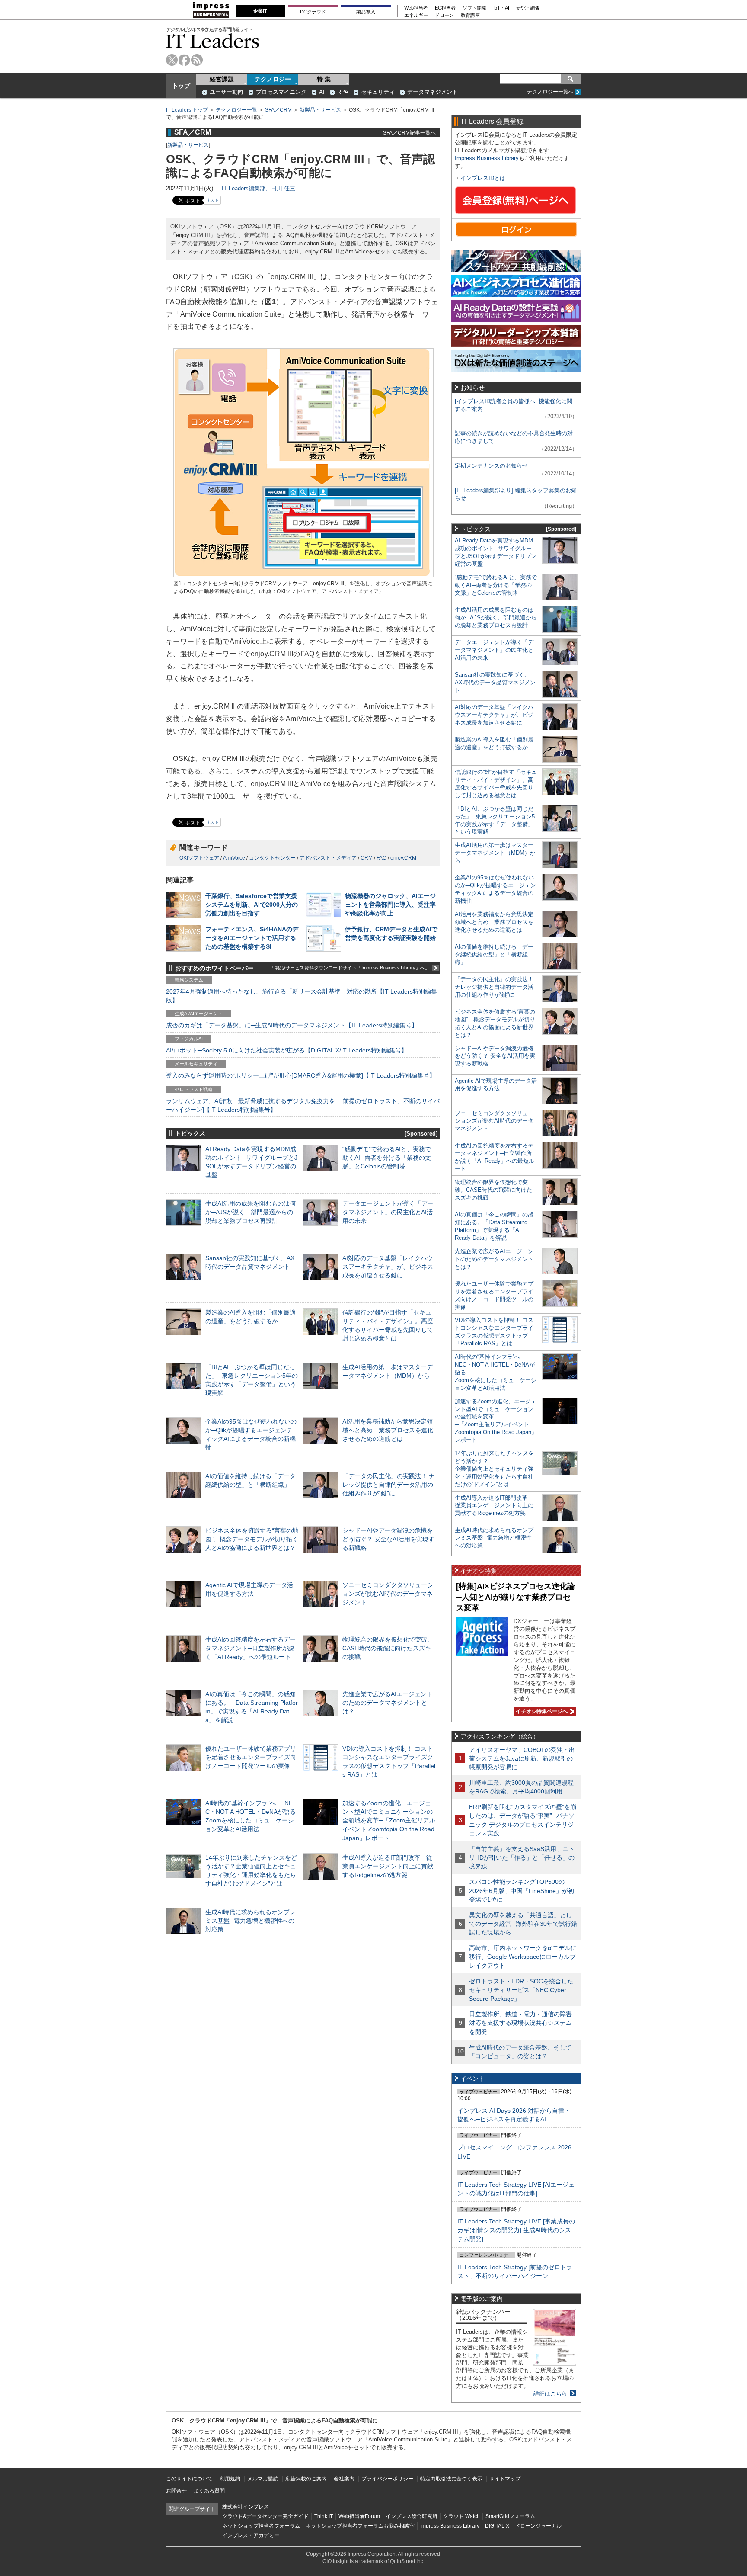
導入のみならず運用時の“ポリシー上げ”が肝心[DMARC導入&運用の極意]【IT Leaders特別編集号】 (301, 1075)
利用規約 (230, 2479)
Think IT (324, 2516)
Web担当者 (416, 8)
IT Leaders (213, 41)
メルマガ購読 (263, 2479)
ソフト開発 (474, 8)
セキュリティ (378, 92)
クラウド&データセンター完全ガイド (265, 2516)
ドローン (444, 15)
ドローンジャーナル (538, 2526)
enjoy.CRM (403, 858)
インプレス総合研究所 (412, 2516)
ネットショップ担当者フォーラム (261, 2526)
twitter (172, 60)
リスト (212, 200)
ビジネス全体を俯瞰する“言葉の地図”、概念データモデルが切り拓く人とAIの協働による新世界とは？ (252, 1539)
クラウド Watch (461, 2516)
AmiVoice (234, 858)
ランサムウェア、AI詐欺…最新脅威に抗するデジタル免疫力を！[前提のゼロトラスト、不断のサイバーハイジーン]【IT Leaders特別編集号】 (303, 1105)
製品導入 (366, 12)
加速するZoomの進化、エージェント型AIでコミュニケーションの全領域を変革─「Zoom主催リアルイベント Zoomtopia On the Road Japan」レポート (389, 1821)
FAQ (381, 858)
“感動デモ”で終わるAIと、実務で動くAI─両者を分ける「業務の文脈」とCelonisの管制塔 (387, 1158)
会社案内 (344, 2479)
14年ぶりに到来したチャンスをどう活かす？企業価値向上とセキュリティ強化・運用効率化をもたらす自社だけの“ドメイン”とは (494, 1469)
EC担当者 (445, 8)
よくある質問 (209, 2491)
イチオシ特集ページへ (541, 1711)
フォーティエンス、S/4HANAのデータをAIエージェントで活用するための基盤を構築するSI (252, 938)
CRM (367, 858)
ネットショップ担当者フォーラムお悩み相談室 (360, 2526)
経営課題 (222, 79)
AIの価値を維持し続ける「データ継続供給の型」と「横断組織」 (494, 954)
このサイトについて (189, 2479)
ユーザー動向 (227, 92)
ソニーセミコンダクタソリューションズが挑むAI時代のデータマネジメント (388, 1594)
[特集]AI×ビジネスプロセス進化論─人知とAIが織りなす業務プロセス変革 (516, 1597)
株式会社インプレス (246, 2507)
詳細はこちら (550, 2394)
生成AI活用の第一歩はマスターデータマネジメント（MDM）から (495, 853)
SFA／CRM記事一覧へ (409, 133)
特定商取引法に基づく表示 (451, 2479)
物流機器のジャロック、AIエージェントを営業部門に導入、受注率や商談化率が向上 (390, 905)
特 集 (324, 79)
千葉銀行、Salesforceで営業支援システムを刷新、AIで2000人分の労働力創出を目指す (252, 905)
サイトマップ (505, 2479)
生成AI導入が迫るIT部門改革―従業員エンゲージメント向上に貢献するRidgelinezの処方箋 (388, 1866)
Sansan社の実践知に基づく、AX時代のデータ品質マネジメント (495, 682)
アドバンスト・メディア (328, 858)
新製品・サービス (320, 110)
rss (197, 60)
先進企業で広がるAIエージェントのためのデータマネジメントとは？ (388, 1703)
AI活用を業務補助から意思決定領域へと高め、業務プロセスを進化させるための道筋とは (388, 1430)
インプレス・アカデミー (251, 2535)
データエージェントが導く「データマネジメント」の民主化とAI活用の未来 (388, 1212)
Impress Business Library (487, 158)
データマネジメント (433, 92)
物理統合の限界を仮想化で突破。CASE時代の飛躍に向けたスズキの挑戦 (388, 1648)
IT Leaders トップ (187, 110)
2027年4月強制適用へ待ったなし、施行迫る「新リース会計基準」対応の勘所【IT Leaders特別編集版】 (302, 996)
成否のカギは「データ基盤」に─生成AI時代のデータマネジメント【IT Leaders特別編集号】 (292, 1025)
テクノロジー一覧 (236, 110)
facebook (184, 60)
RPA (343, 92)
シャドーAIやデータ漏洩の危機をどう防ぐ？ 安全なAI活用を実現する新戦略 (388, 1539)
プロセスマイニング (281, 92)
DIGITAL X (497, 2526)
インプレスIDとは (483, 178)
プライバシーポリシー (387, 2479)
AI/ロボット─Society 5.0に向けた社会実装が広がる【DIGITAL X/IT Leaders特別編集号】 (287, 1050)
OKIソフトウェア (199, 858)
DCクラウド (313, 12)
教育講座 (470, 15)
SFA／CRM (278, 110)
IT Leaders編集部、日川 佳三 (259, 188)
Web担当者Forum (359, 2516)
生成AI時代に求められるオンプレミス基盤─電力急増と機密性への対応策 (251, 1921)
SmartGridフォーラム (510, 2516)
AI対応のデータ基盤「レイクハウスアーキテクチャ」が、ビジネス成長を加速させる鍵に (388, 1267)
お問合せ (176, 2491)
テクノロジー (273, 79)
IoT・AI (501, 8)
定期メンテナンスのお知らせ (491, 466)
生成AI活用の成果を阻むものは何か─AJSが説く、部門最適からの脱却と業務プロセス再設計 (251, 1212)
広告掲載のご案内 (306, 2479)
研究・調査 (528, 8)
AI (322, 92)
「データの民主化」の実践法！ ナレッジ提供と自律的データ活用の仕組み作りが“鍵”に (389, 1485)
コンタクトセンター (272, 858)
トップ (181, 86)
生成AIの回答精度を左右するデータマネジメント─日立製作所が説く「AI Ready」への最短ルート (251, 1648)
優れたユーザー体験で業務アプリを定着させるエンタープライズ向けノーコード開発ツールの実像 (251, 1757)
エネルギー (416, 15)
